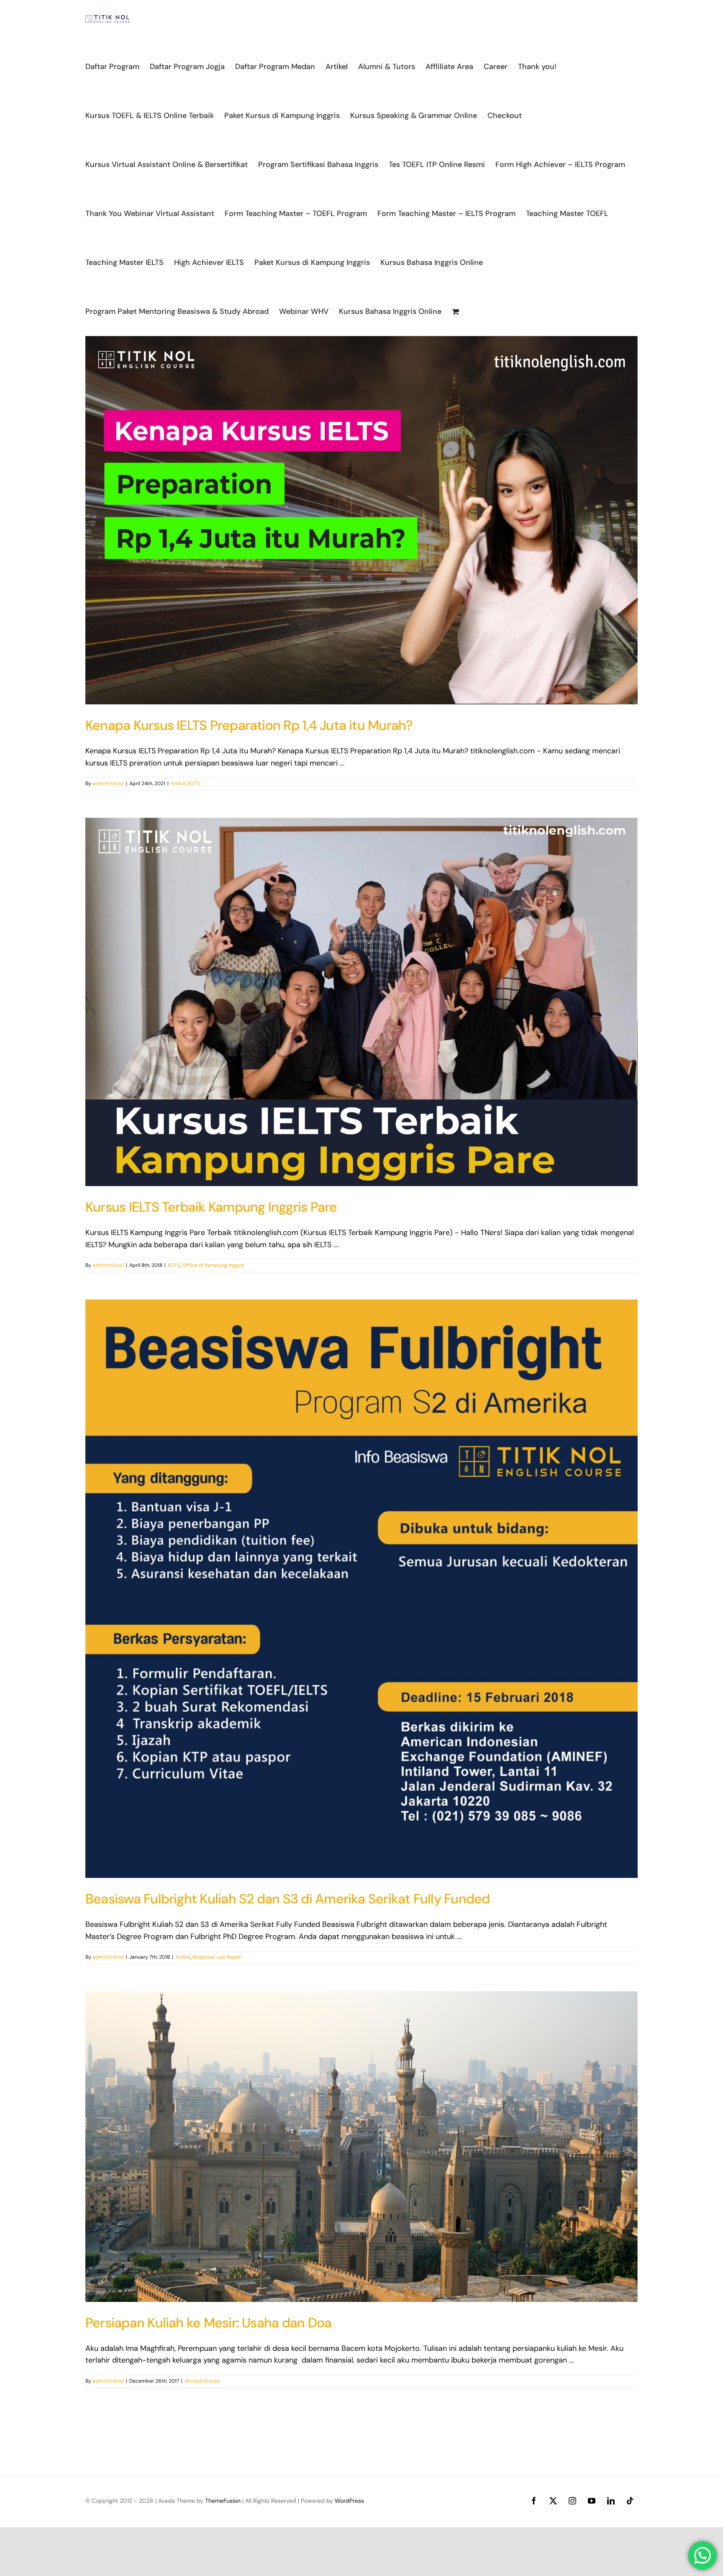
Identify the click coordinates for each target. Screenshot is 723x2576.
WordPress (349, 2501)
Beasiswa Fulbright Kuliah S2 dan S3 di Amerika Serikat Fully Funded (288, 1899)
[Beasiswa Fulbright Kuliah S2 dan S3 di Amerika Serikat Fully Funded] (361, 1589)
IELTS (194, 783)
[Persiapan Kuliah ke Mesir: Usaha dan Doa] (361, 2147)
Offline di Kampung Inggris (213, 1265)
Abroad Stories (202, 2381)
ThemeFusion (223, 2501)
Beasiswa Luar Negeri (217, 1957)
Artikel (178, 783)
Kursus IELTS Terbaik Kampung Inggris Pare (211, 1207)
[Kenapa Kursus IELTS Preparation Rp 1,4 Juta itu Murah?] (361, 520)
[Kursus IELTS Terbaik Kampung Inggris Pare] (361, 1002)
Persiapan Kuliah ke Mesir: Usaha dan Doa (208, 2323)
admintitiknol (108, 783)
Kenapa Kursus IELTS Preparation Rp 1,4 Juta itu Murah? (249, 725)
